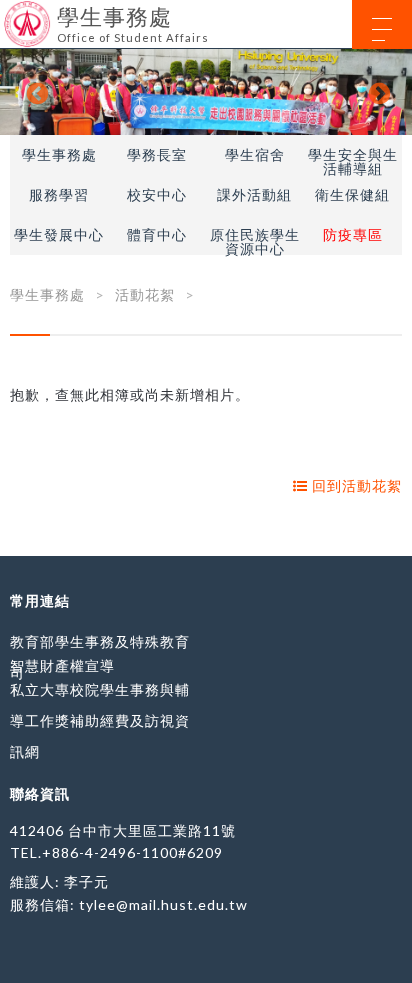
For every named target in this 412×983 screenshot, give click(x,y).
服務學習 (59, 195)
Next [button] (377, 92)
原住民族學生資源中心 (255, 242)
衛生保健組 (352, 195)
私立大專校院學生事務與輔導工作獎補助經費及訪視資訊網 (100, 720)
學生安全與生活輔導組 (353, 162)
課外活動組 (254, 195)
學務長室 (157, 155)
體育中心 (157, 235)
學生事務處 (59, 155)
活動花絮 (145, 294)
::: (7, 14)
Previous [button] (35, 92)
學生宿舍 (255, 155)
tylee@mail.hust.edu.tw (163, 904)
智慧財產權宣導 (62, 665)
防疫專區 (353, 235)
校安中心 (157, 195)
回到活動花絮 (355, 485)
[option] (206, 92)
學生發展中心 (59, 235)
